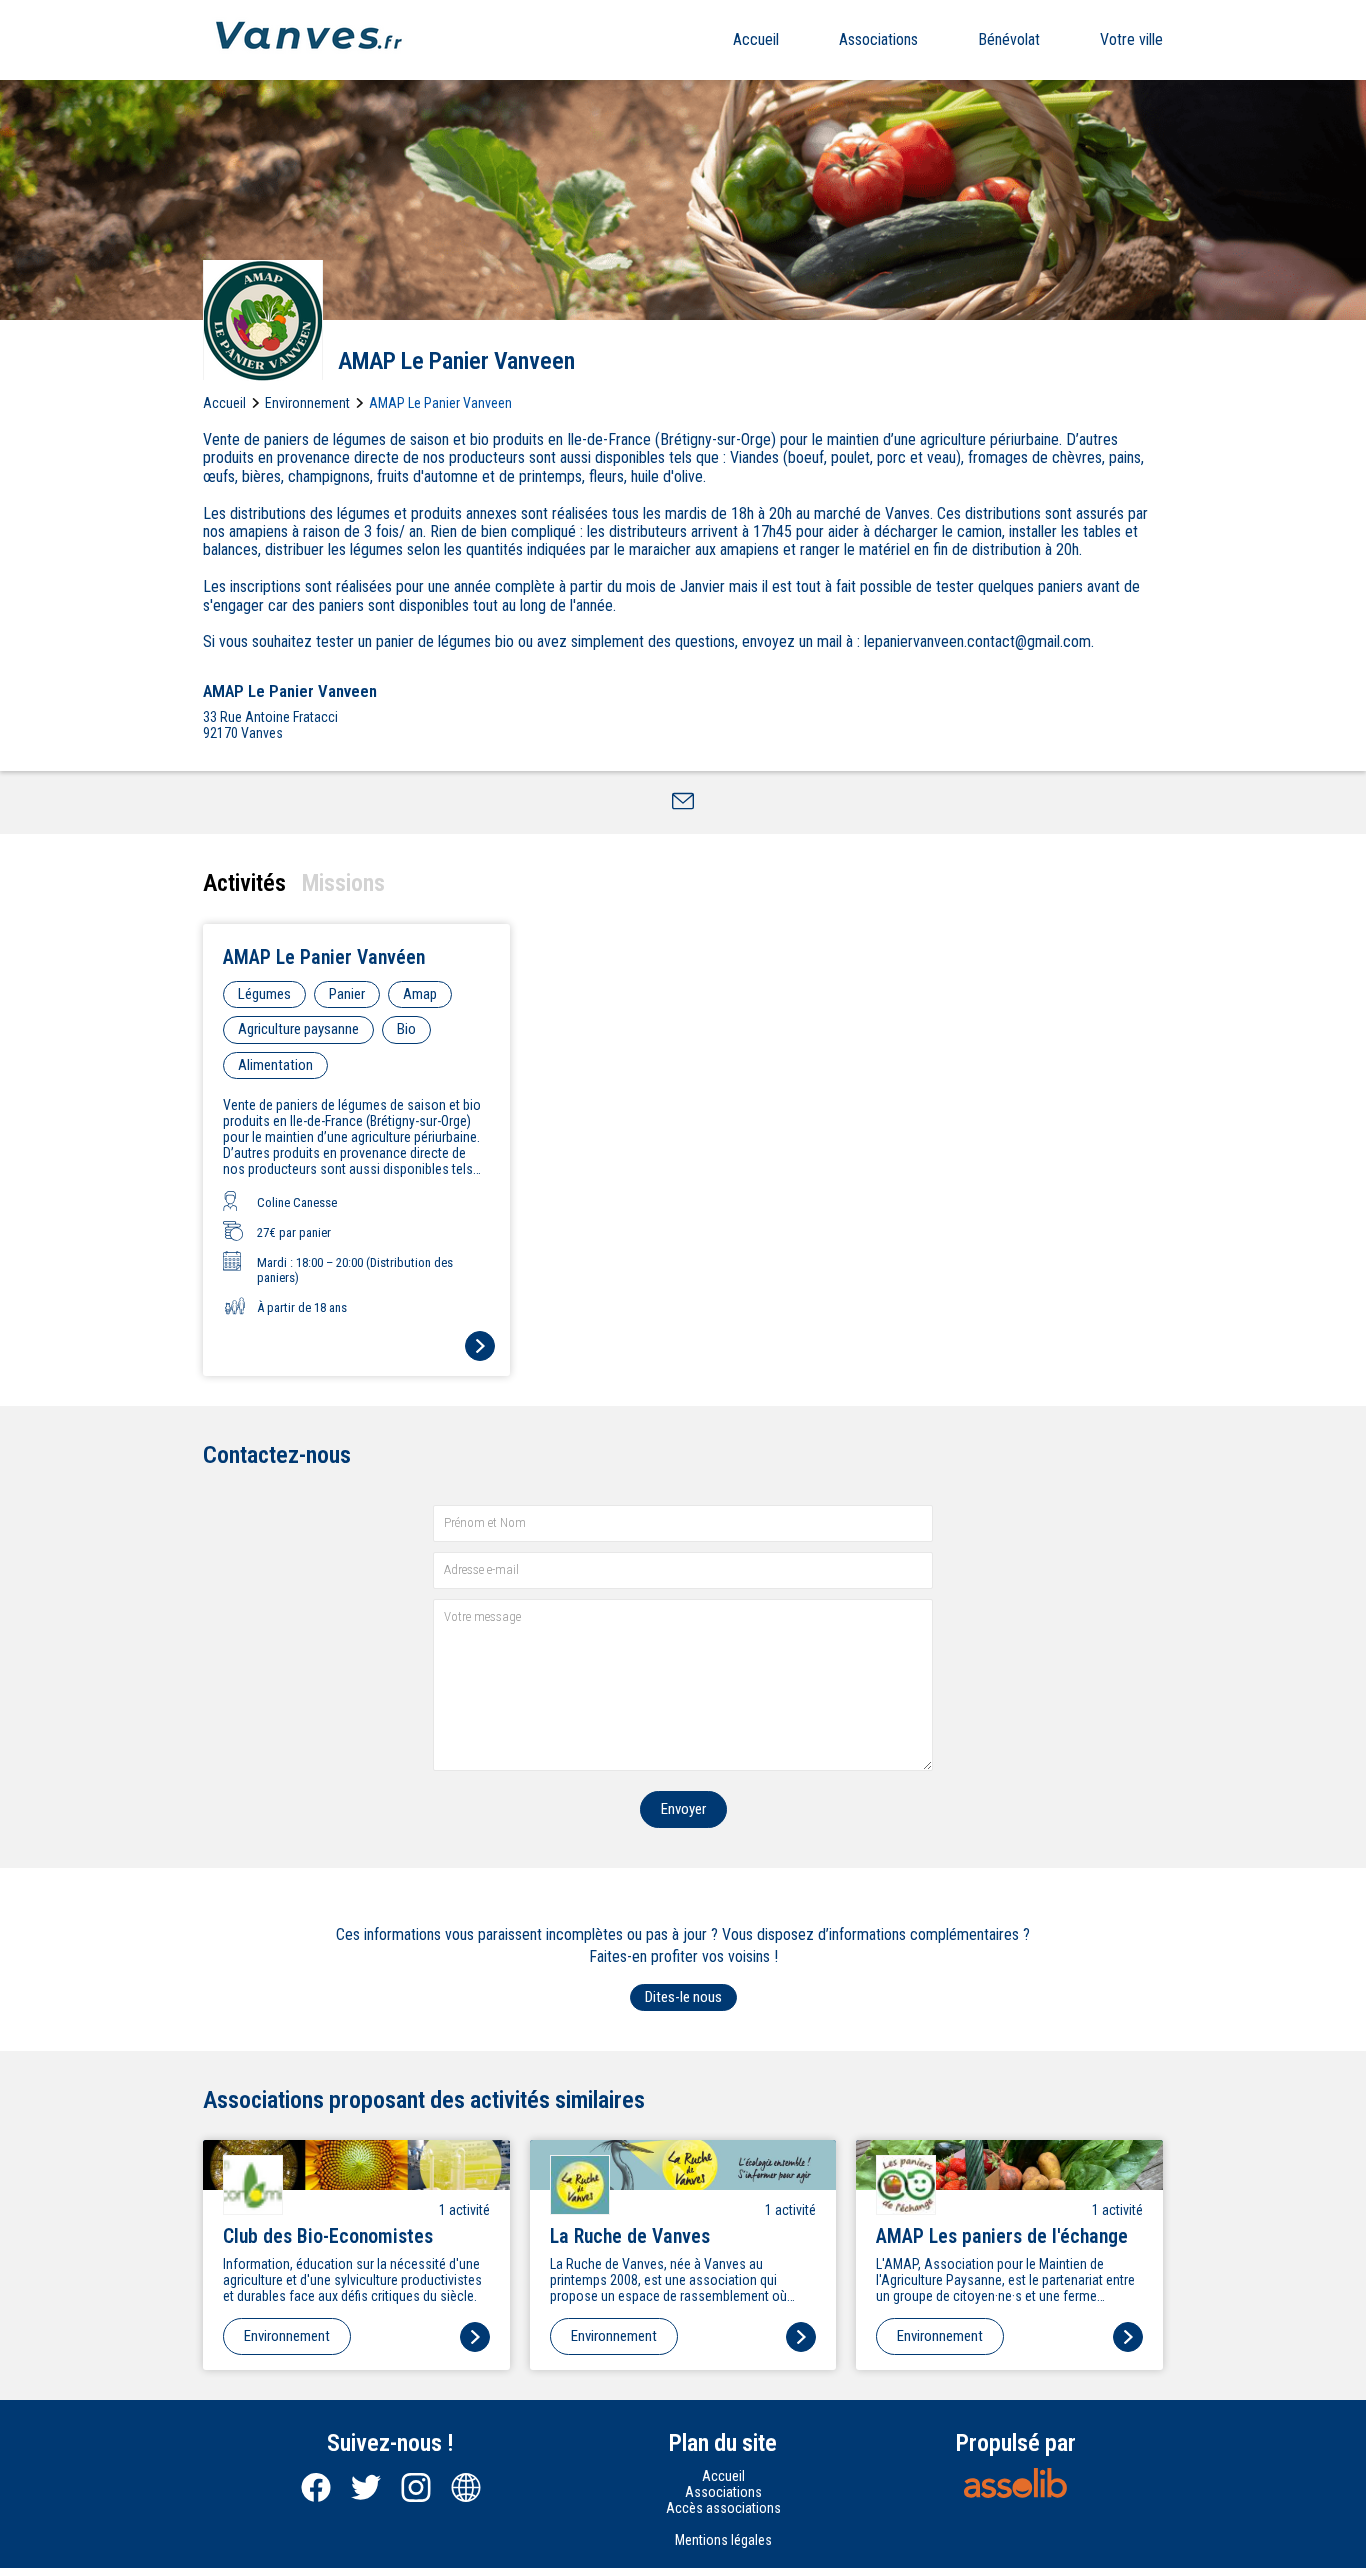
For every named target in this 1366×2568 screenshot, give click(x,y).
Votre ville (1131, 39)
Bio (406, 1029)
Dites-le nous (683, 1997)
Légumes (264, 994)
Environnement (307, 403)
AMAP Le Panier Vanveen (440, 403)
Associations (878, 39)
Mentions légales (723, 2540)
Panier (347, 994)
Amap (420, 994)
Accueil (756, 39)
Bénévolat (1009, 39)
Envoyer (683, 1809)
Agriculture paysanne (298, 1029)
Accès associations (723, 2508)
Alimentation (275, 1065)
